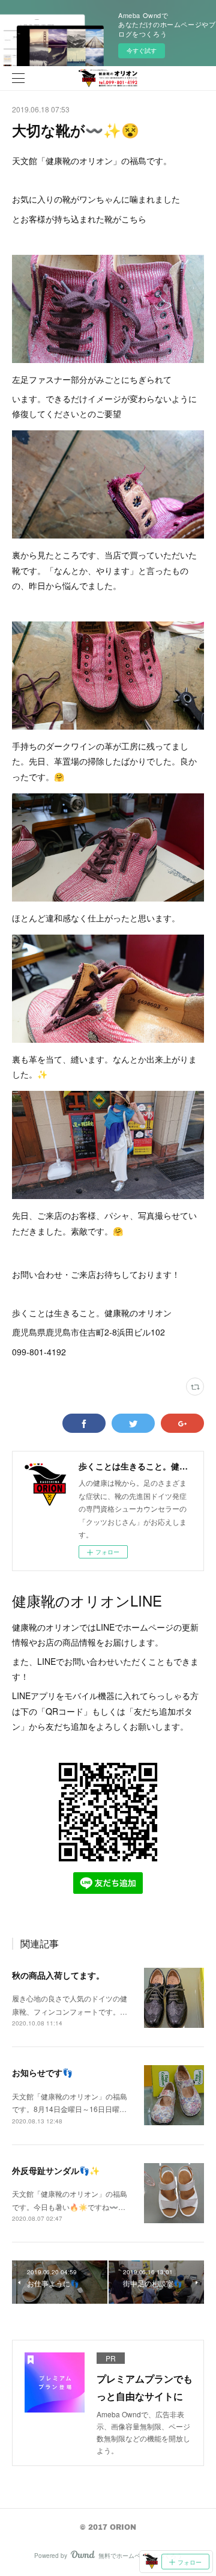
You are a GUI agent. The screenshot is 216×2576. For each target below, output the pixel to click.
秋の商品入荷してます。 (58, 1975)
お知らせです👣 (42, 2072)
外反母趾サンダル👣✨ (56, 2170)
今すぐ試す (142, 50)
